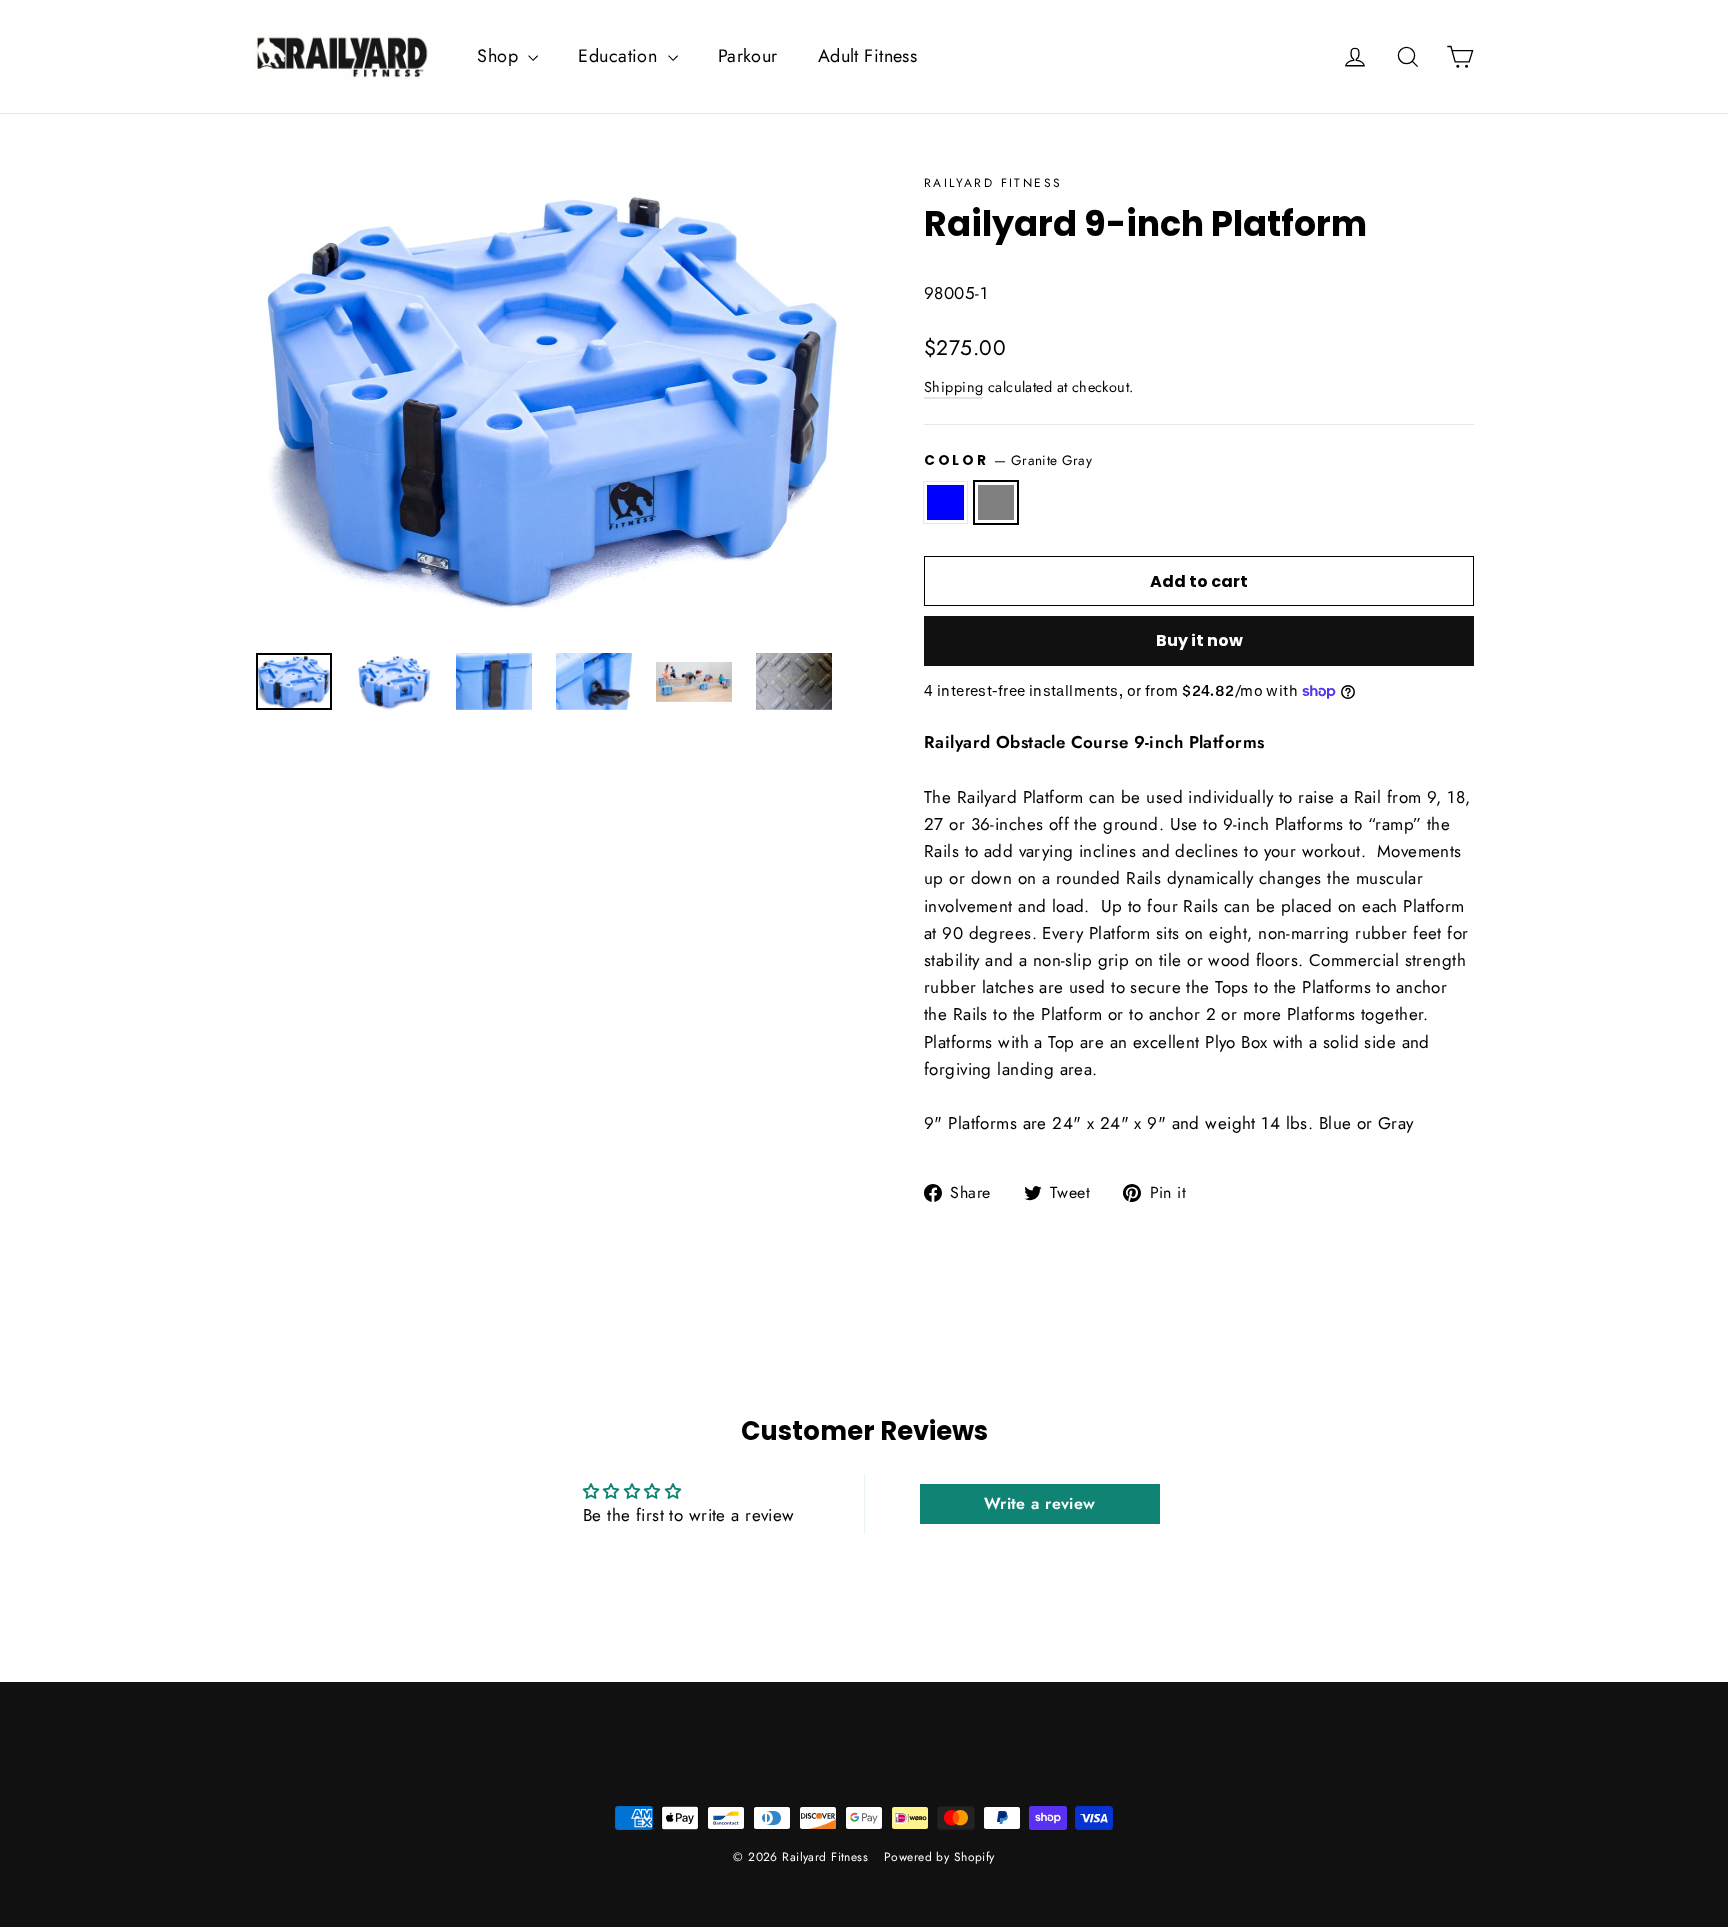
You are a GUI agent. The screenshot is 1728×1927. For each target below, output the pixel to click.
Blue (945, 502)
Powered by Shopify (939, 1857)
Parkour (748, 56)
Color (1008, 460)
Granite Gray (996, 502)
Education (620, 56)
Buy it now (1199, 640)
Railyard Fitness (993, 183)
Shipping (953, 387)
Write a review (1040, 1503)
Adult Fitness (868, 56)
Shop (500, 56)
